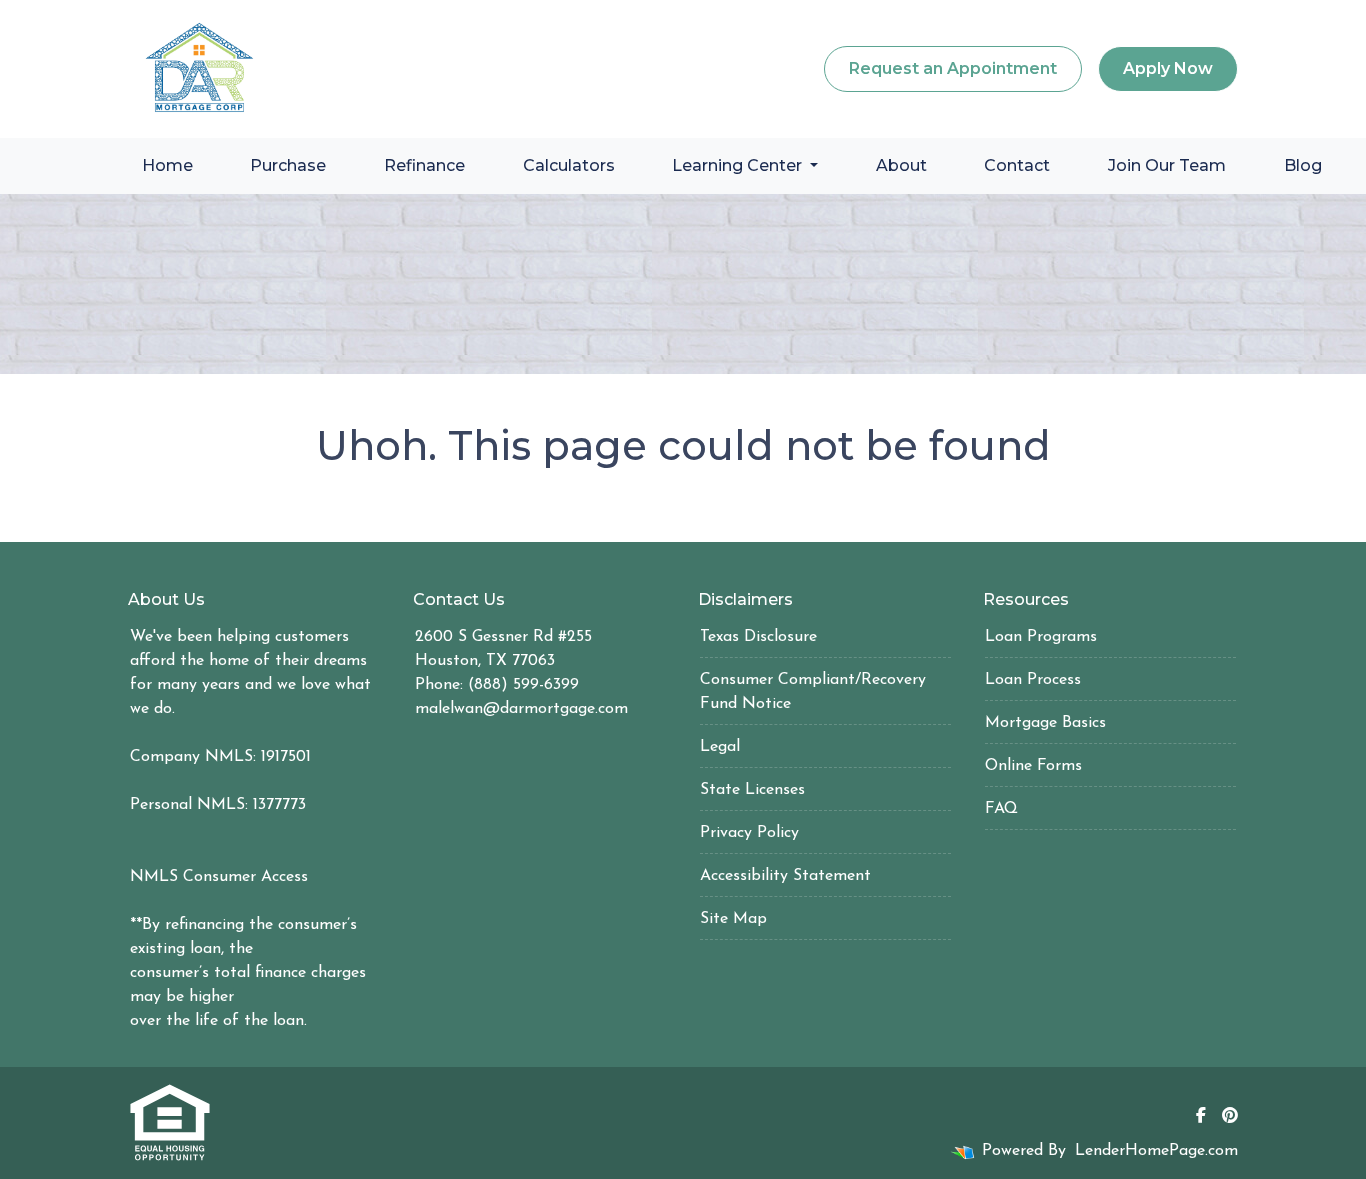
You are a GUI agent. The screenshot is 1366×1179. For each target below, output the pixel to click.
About (901, 165)
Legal (720, 747)
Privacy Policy (749, 833)
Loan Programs (1041, 637)
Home (167, 165)
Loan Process (1033, 680)
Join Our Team (1167, 165)
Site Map (733, 919)
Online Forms (1033, 766)
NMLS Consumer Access (219, 877)
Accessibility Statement (785, 876)
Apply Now (1168, 68)
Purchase (288, 165)
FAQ (1001, 809)
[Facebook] (1201, 1115)
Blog (1303, 165)
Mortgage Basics (1045, 723)
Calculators (569, 165)
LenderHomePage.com (1156, 1151)
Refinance (424, 165)
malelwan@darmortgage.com (521, 709)
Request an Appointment (953, 68)
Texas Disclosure (758, 637)
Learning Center (739, 165)
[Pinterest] (1230, 1115)
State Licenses (752, 790)
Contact (1017, 165)
